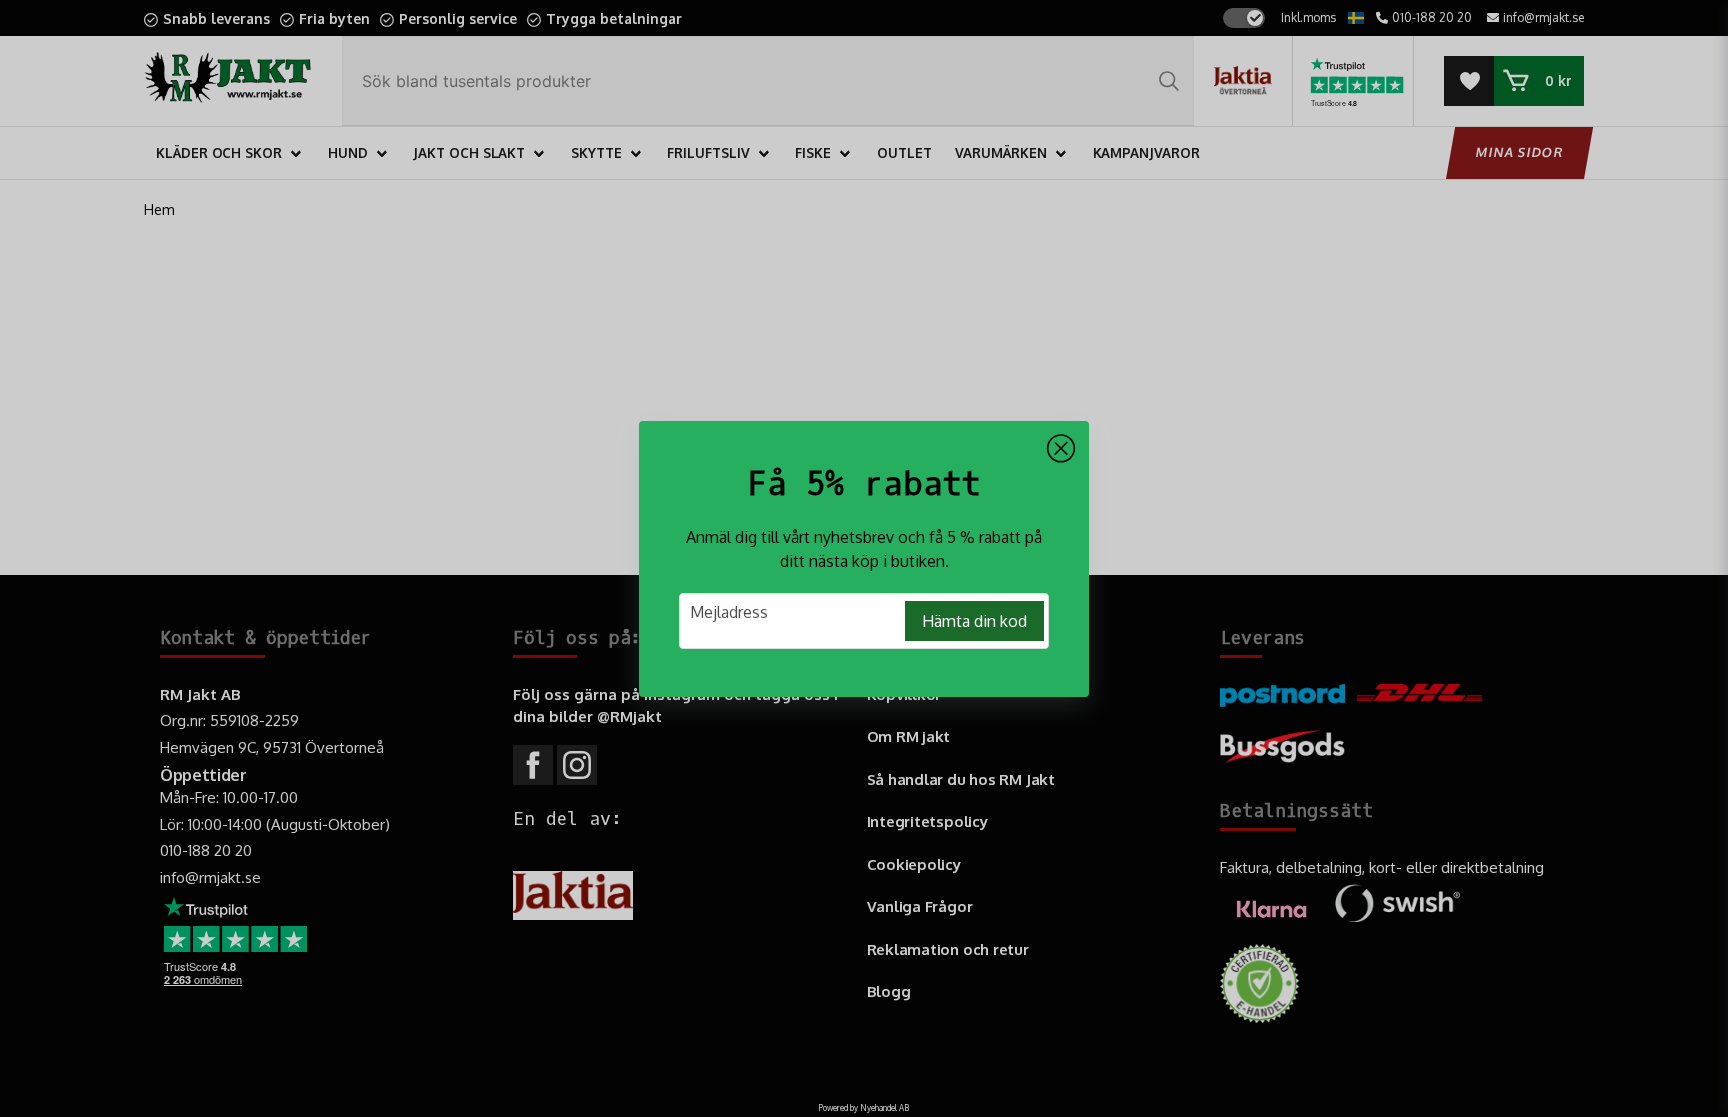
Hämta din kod (974, 621)
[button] (1061, 449)
